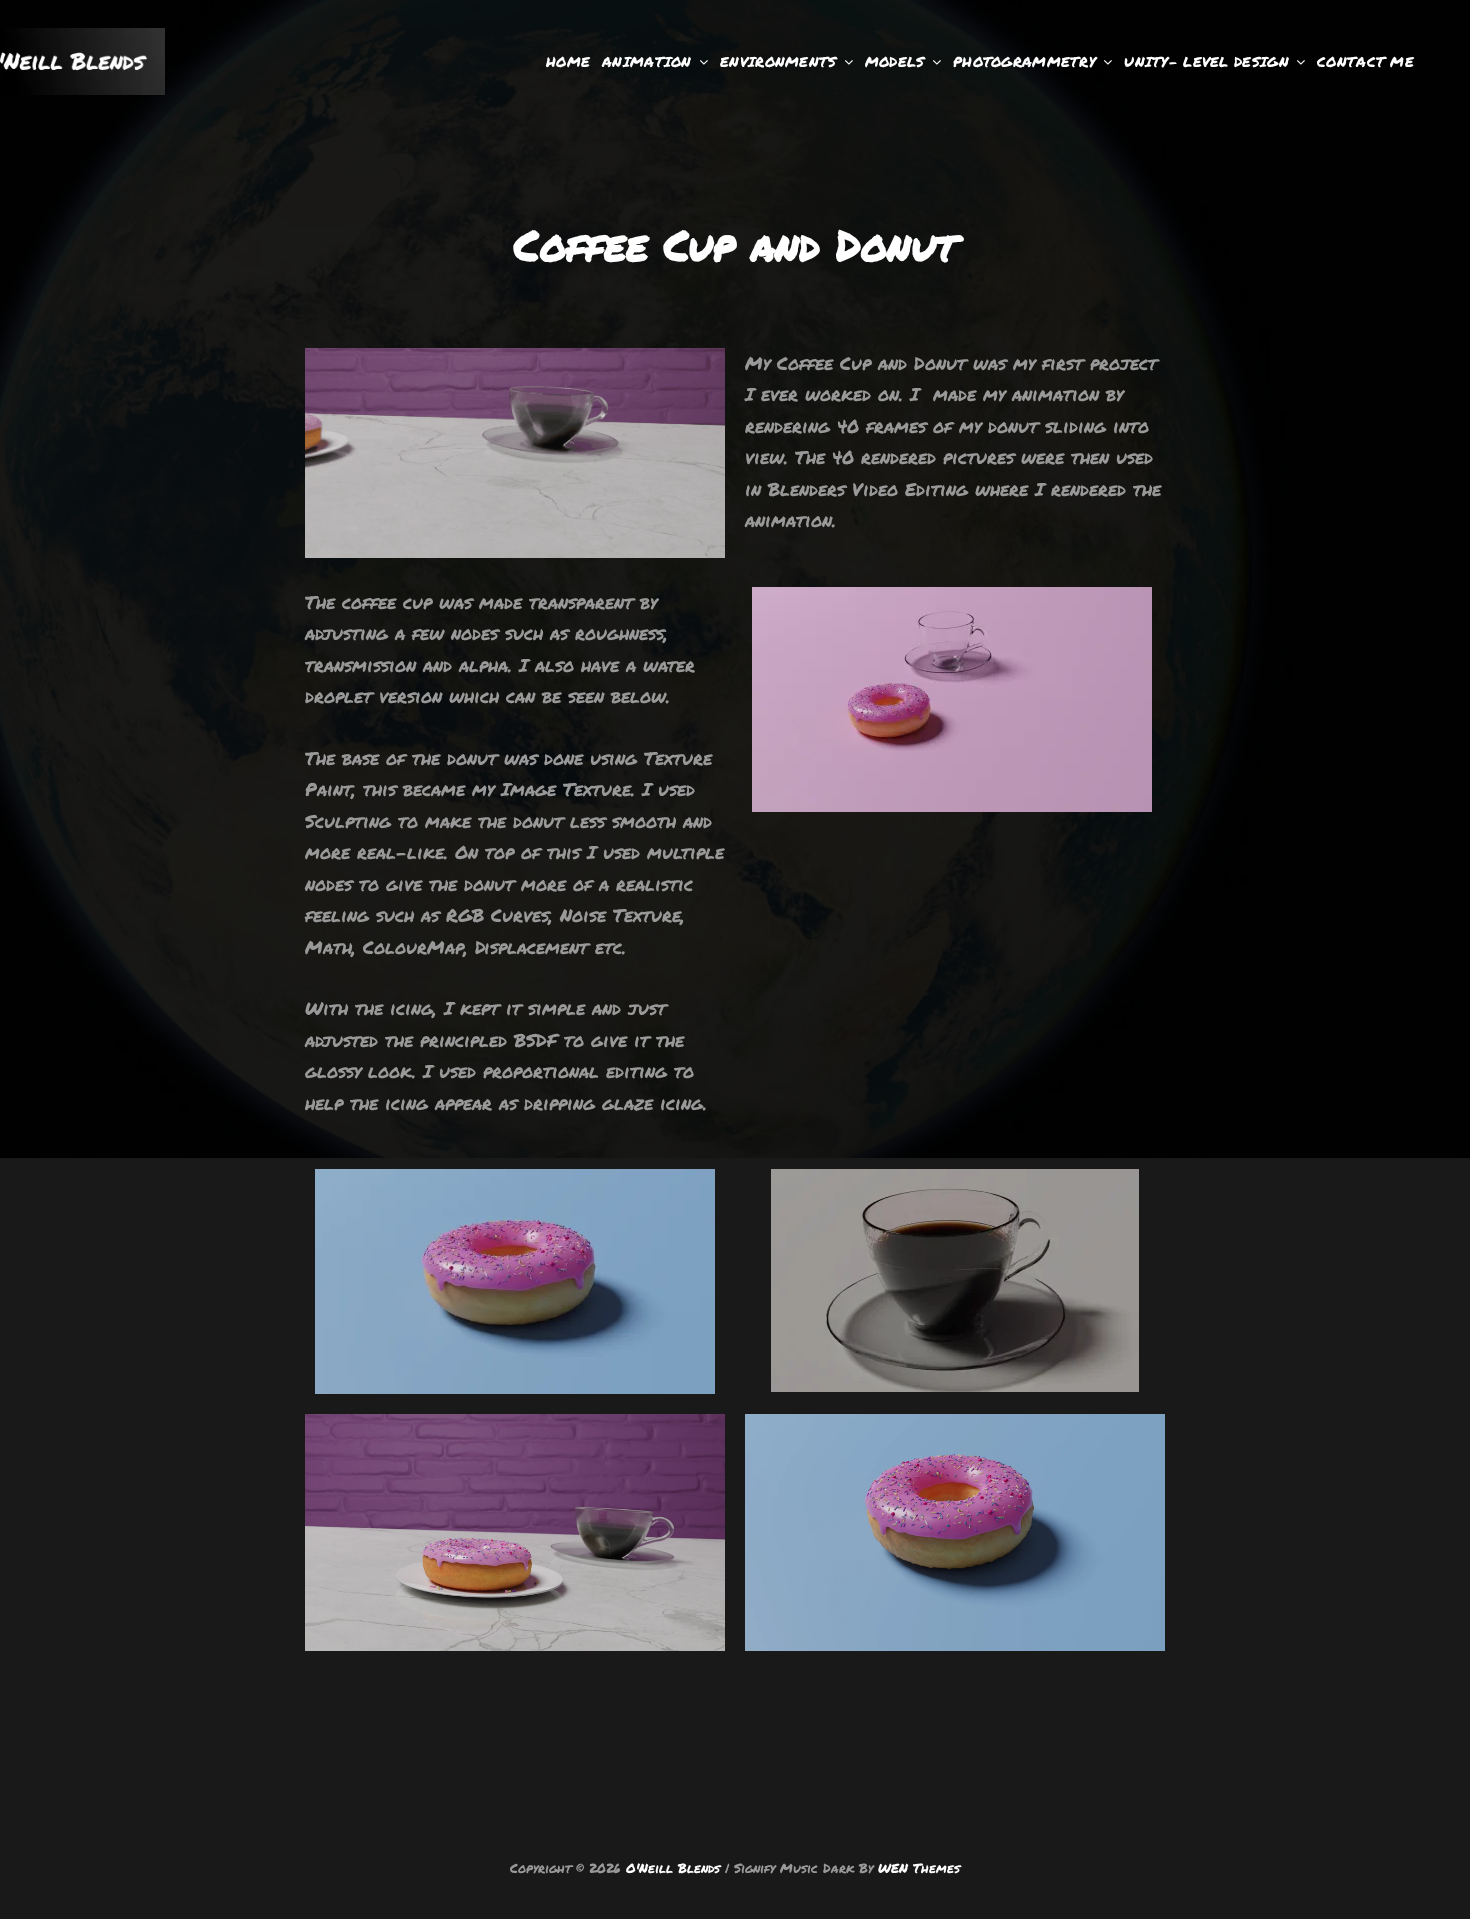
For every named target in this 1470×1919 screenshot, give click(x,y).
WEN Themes (919, 1868)
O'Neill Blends (673, 1868)
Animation (647, 61)
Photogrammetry (1024, 61)
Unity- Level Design (1206, 61)
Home (568, 61)
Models (895, 61)
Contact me (1365, 61)
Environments (778, 61)
